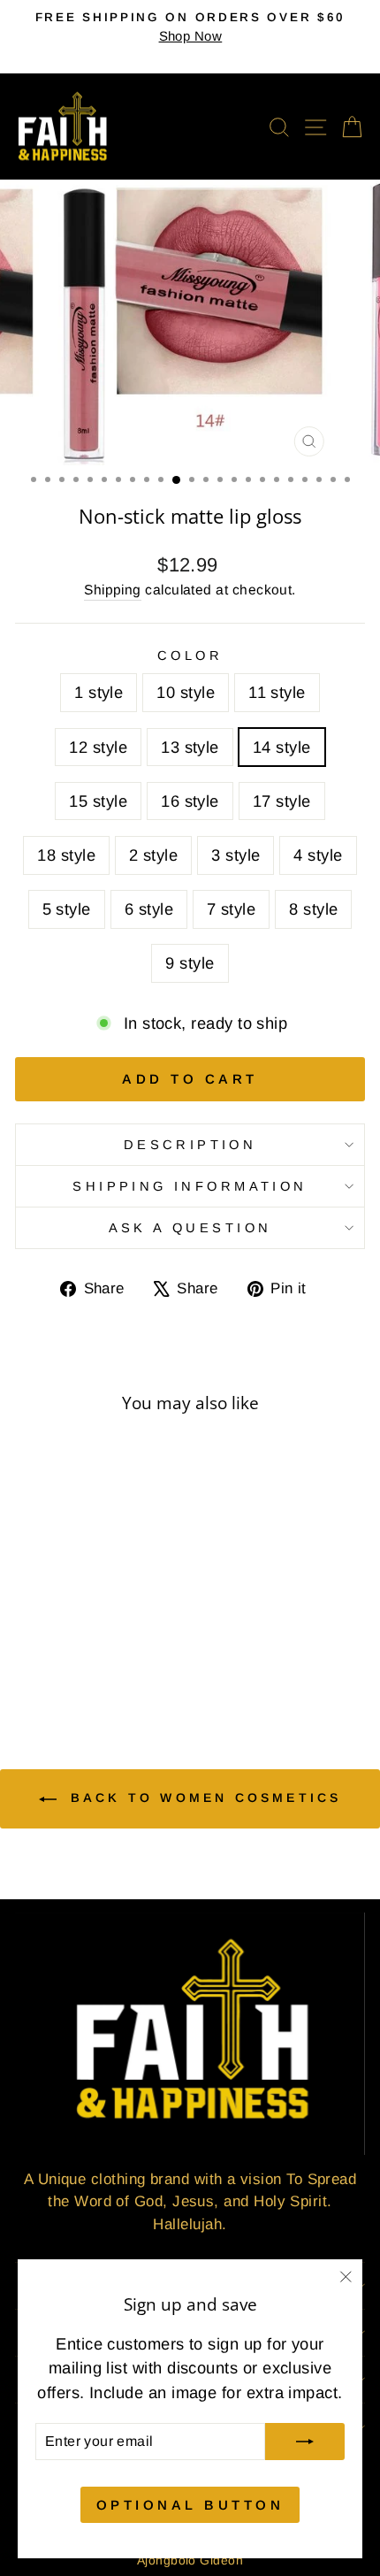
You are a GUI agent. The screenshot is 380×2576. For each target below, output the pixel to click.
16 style (190, 801)
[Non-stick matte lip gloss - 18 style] (91, 1647)
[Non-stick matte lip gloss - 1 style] (30, 1630)
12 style (98, 747)
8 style (313, 909)
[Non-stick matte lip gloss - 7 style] (91, 1664)
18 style (66, 855)
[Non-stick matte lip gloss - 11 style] (71, 1630)
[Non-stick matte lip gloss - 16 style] (51, 1647)
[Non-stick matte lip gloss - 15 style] (30, 1647)
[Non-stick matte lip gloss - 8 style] (112, 1664)
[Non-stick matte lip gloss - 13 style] (112, 1630)
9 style (190, 963)
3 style (236, 855)
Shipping (113, 590)
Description (190, 1145)
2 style (153, 855)
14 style (282, 747)
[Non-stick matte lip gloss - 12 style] (91, 1630)
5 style (67, 909)
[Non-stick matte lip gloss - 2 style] (112, 1647)
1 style (99, 692)
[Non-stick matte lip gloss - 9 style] (132, 1664)
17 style (282, 801)
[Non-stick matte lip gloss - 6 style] (71, 1664)
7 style (231, 909)
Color (190, 655)
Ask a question (190, 1228)
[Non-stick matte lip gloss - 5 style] (51, 1664)
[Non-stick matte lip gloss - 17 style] (71, 1647)
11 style (277, 692)
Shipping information (190, 1186)
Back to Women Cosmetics (203, 1798)
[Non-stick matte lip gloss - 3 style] (132, 1647)
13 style (190, 747)
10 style (186, 692)
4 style (318, 855)
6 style (149, 909)
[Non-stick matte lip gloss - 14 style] (132, 1630)
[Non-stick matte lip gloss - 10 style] (51, 1630)
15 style (98, 801)
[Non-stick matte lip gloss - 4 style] (30, 1664)
